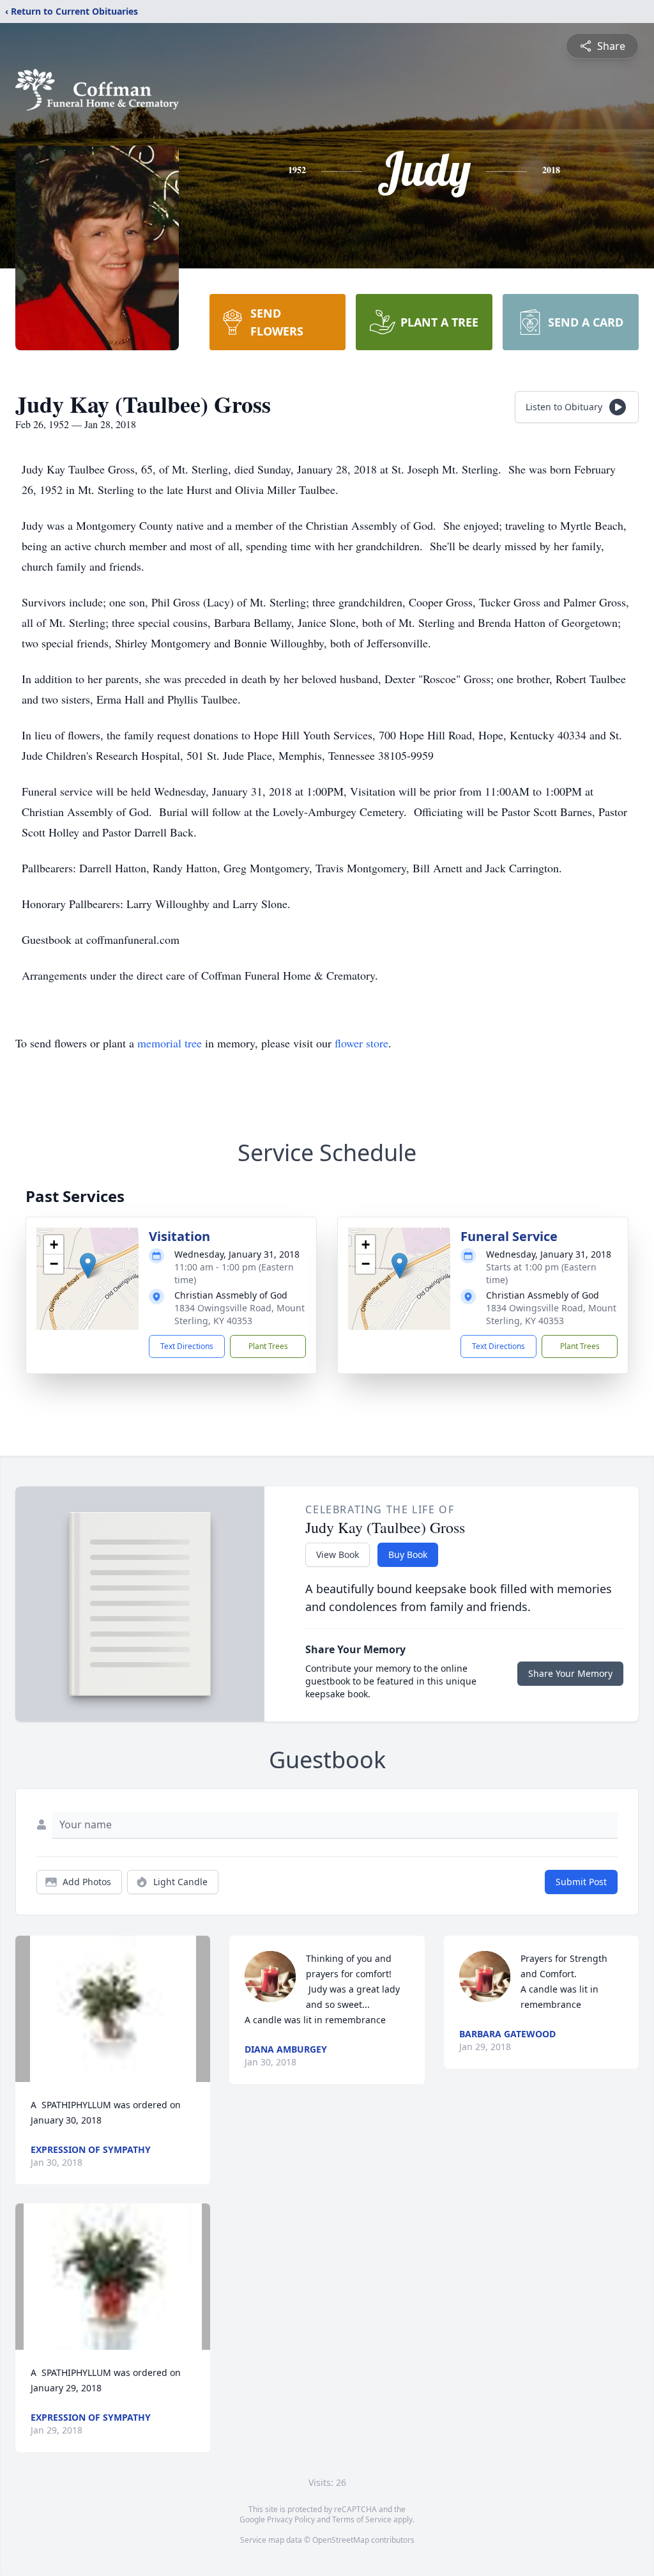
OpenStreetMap (341, 2540)
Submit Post (581, 1882)
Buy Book (408, 1554)
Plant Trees (268, 1346)
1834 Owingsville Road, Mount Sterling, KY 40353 (240, 1314)
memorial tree (170, 1043)
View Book (338, 1554)
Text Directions (187, 1346)
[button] (88, 1266)
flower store (361, 1043)
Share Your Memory (570, 1673)
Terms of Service (362, 2519)
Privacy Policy (291, 2519)
